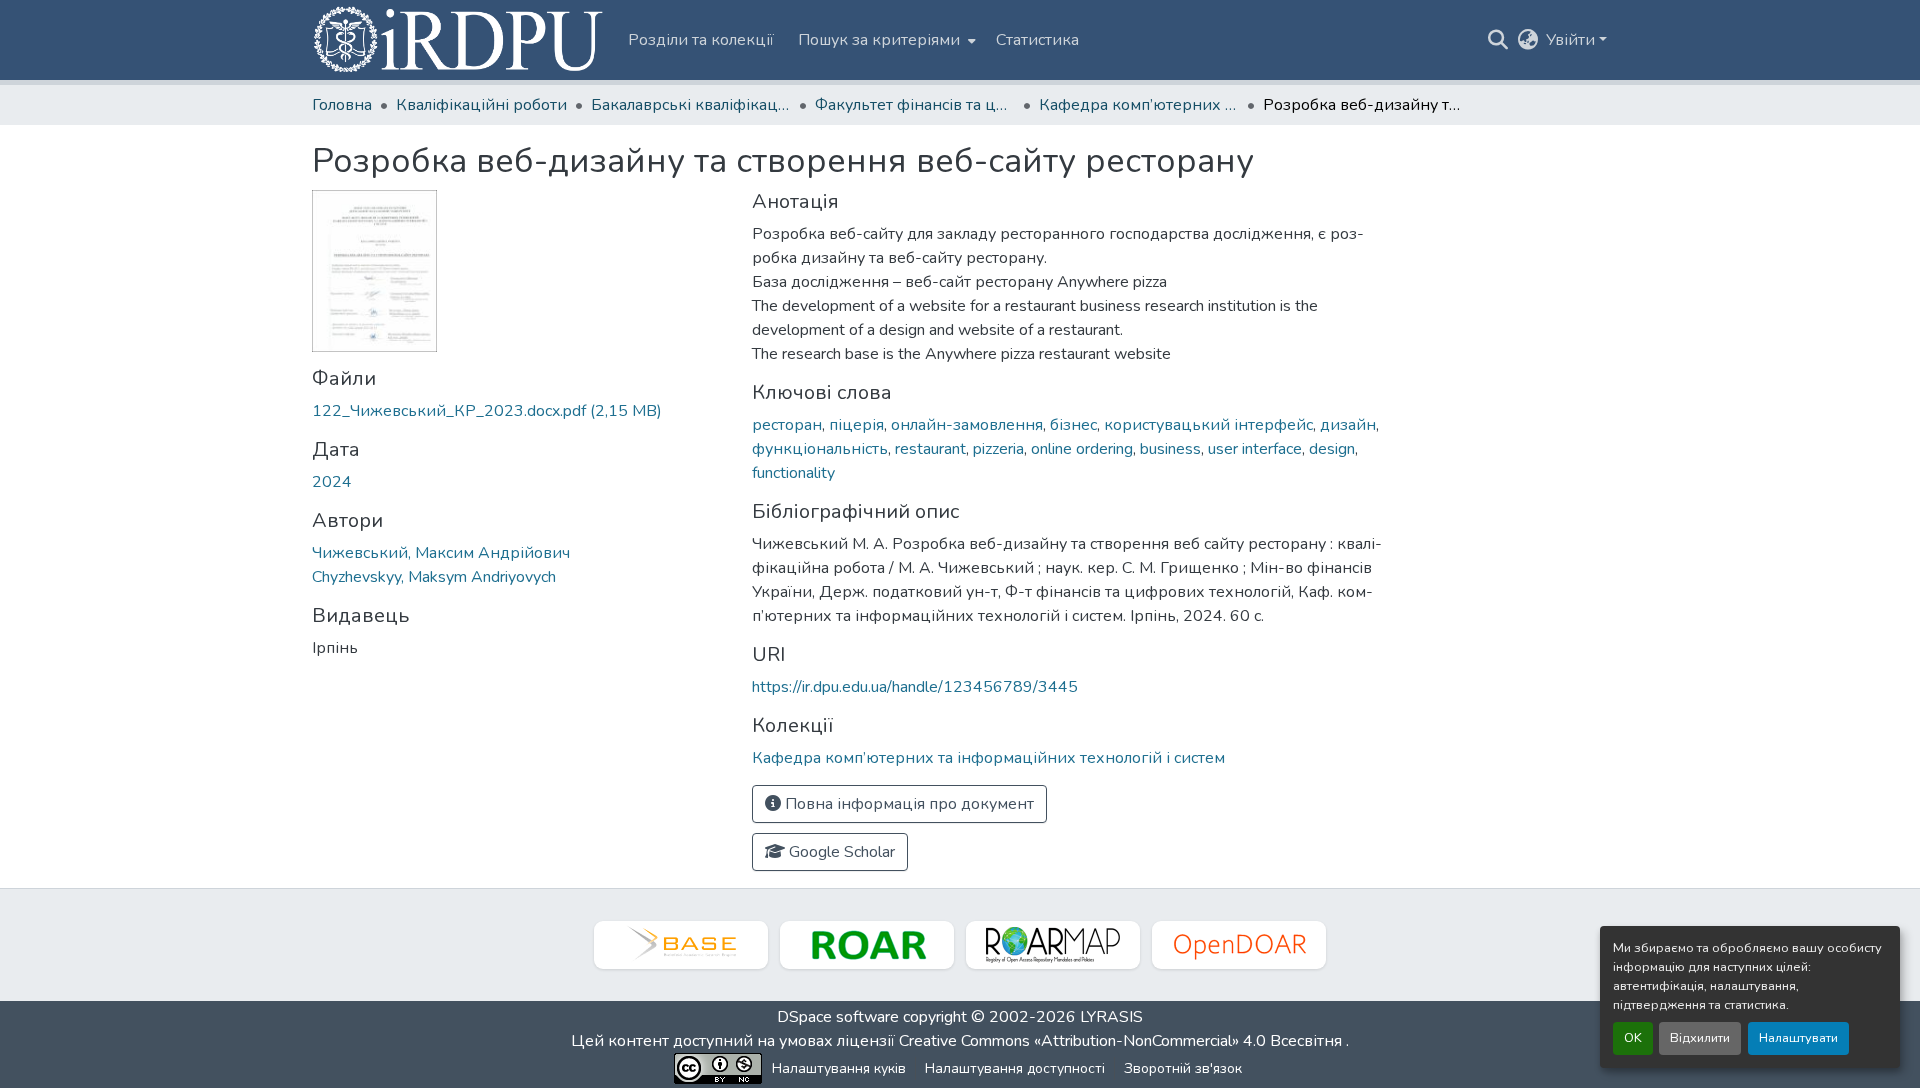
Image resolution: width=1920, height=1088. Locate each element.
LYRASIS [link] (1111, 1017)
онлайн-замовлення (967, 425)
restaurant (930, 449)
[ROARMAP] (1053, 945)
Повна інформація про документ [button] (907, 804)
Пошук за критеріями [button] (879, 40)
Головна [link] (342, 105)
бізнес (1073, 425)
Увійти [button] (1572, 40)
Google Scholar (840, 852)
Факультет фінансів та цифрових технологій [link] (915, 105)
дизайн (1348, 425)
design (1332, 449)
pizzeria (998, 449)
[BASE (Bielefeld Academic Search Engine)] (681, 945)
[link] (520, 411)
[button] (460, 40)
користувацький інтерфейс (1208, 425)
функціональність (820, 449)
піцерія (856, 425)
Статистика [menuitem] (1037, 40)
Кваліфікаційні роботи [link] (481, 105)
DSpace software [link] (838, 1017)
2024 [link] (332, 482)
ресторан (787, 425)
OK (1633, 1038)
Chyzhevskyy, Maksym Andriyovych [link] (434, 577)
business (1170, 449)
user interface (1255, 449)
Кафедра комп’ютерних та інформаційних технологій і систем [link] (1139, 105)
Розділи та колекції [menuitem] (701, 40)
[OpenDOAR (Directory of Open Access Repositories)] (1239, 945)
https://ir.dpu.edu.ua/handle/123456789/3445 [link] (915, 687)
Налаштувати (1798, 1038)
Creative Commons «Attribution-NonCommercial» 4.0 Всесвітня (1122, 1041)
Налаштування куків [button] (839, 1068)
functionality (793, 473)
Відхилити (1700, 1038)
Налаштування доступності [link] (1015, 1068)
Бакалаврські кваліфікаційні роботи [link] (691, 105)
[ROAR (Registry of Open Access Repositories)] (867, 945)
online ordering (1082, 449)
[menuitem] (885, 40)
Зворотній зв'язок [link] (1183, 1068)
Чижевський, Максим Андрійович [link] (441, 553)
